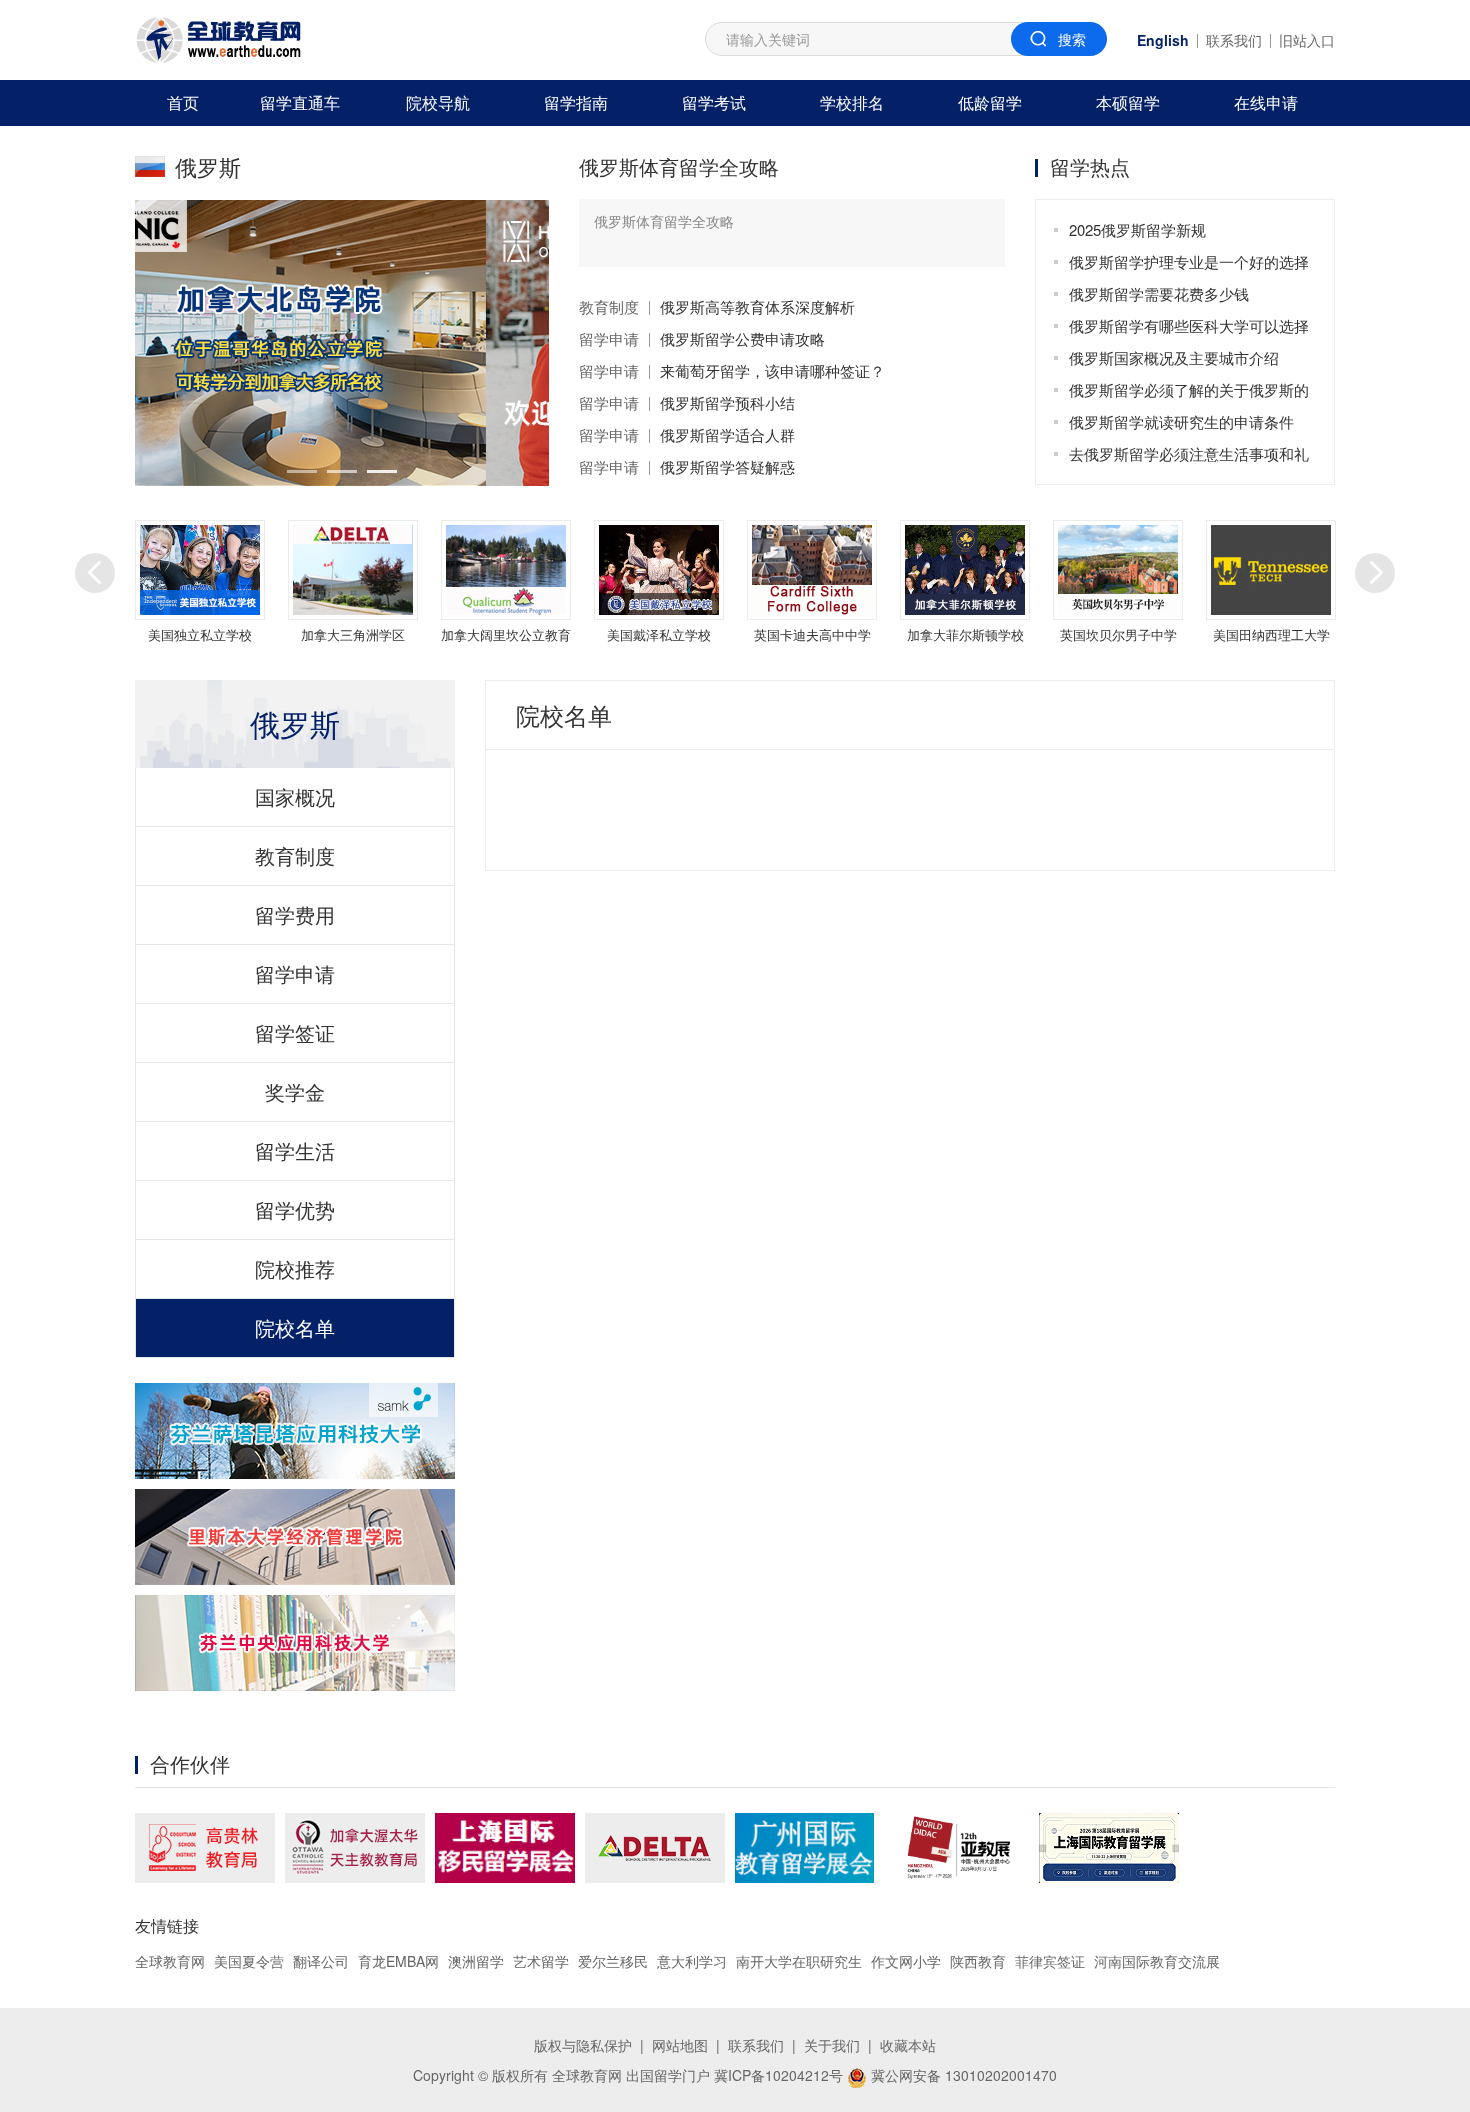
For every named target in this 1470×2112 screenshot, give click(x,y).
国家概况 (295, 796)
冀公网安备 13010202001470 (962, 2075)
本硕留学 (1128, 102)
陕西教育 (978, 1961)
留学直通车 (300, 102)
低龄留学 (990, 102)
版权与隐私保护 (583, 2045)
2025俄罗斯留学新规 (1137, 229)
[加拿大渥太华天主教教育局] (355, 1848)
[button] (302, 471)
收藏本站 (908, 2045)
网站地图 (680, 2045)
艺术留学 (541, 1961)
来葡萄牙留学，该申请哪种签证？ (772, 370)
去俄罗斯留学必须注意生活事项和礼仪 (1189, 456)
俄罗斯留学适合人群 (727, 434)
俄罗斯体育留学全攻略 (679, 166)
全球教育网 (170, 1961)
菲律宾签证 (1050, 1961)
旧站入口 (1307, 40)
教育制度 (609, 306)
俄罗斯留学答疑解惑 (727, 466)
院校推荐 (295, 1268)
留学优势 (295, 1209)
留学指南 (576, 102)
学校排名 (852, 102)
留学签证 (295, 1032)
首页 (183, 102)
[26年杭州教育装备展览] (956, 1848)
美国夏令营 (249, 1961)
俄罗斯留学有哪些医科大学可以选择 (1189, 325)
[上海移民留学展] (505, 1848)
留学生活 (295, 1150)
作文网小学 (906, 1961)
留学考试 (714, 102)
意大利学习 (692, 1961)
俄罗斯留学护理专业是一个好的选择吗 (1189, 264)
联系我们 (1234, 40)
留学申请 (609, 338)
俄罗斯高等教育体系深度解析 (757, 306)
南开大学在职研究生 (799, 1961)
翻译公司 (321, 1961)
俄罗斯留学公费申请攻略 (742, 338)
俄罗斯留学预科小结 (727, 402)
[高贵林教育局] (205, 1848)
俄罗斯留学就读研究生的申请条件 (1181, 421)
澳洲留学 (476, 1961)
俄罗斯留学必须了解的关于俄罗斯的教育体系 (1189, 392)
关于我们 (832, 2045)
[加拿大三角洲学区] (655, 1848)
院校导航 (438, 102)
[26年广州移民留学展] (804, 1848)
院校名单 (295, 1327)
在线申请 (1266, 102)
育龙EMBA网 (398, 1961)
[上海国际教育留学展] (1109, 1848)
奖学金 (295, 1091)
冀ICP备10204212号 (778, 2075)
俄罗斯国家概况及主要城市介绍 (1174, 357)
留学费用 (295, 914)
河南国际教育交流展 (1157, 1961)
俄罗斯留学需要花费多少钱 (1159, 293)
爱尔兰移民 (613, 1961)
